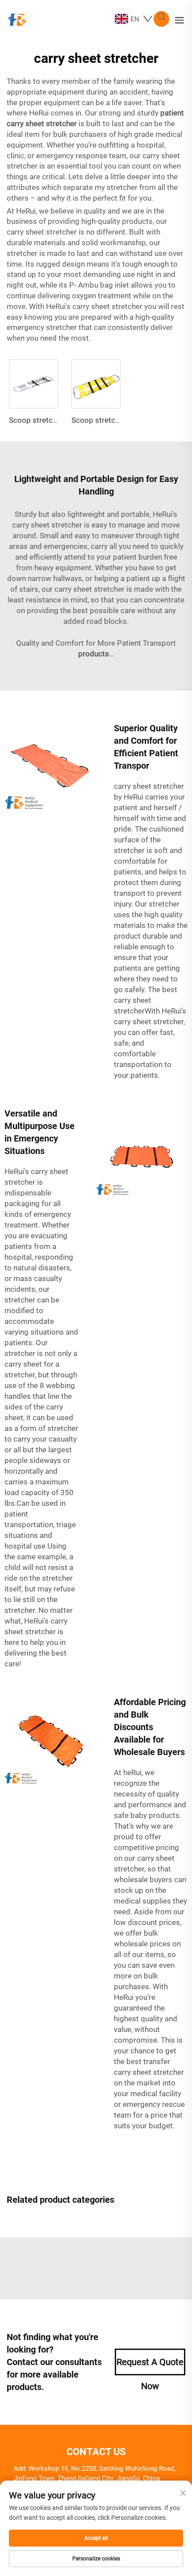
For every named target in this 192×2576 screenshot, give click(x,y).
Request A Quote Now (150, 2366)
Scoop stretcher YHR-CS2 (115, 420)
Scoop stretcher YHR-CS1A (55, 420)
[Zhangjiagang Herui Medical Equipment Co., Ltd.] (17, 19)
